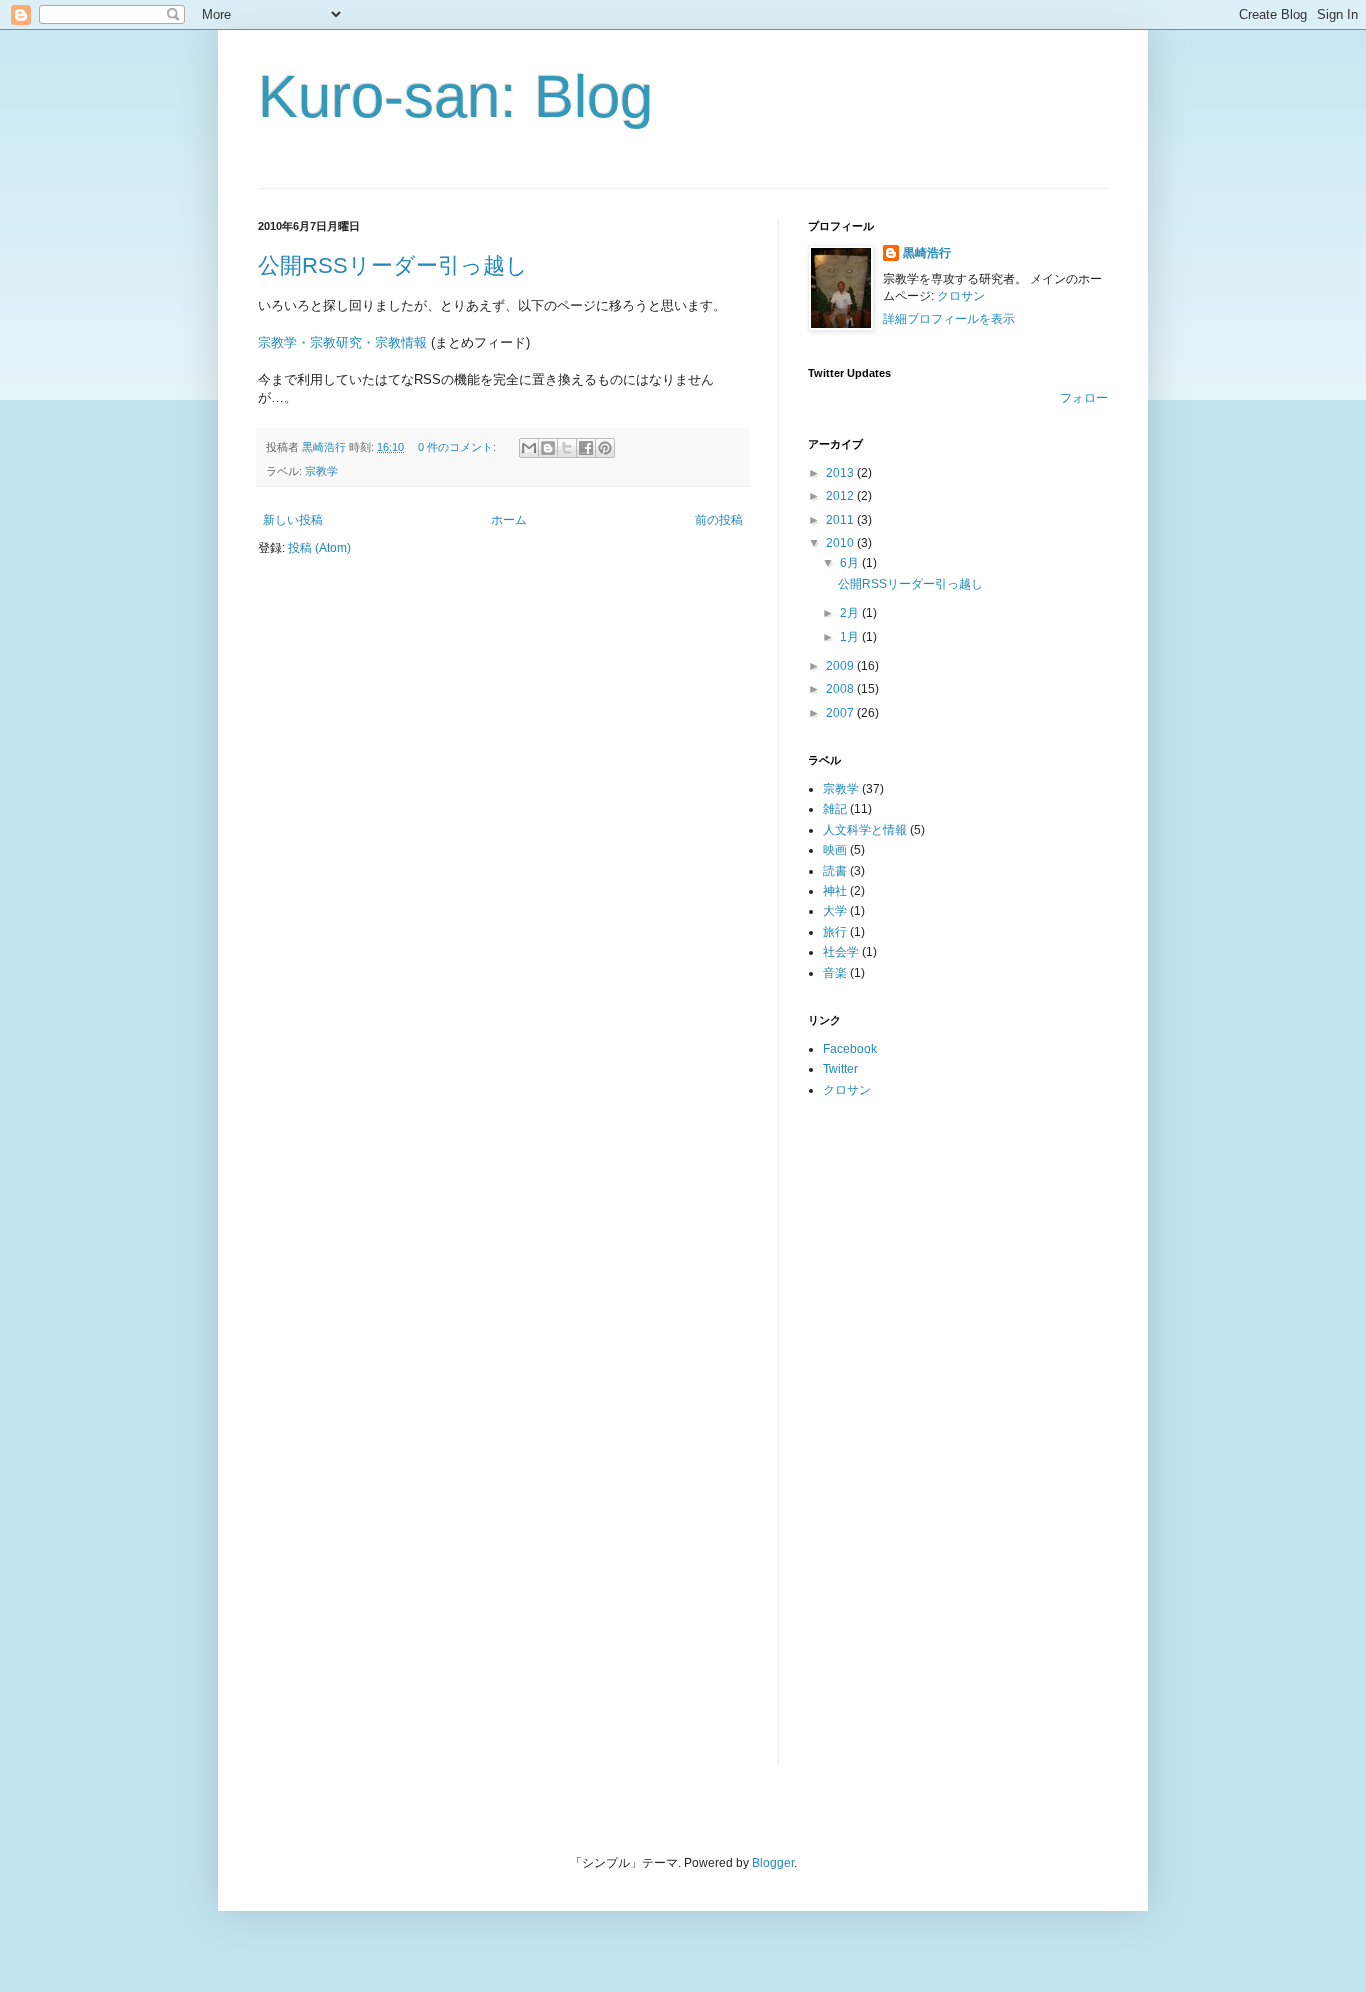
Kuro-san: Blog (455, 96)
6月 (851, 563)
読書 (835, 871)
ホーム (509, 520)
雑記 (835, 809)
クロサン (961, 296)
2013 (841, 473)
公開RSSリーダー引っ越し (393, 265)
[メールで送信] (529, 448)
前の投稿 (719, 520)
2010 (841, 543)
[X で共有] (567, 448)
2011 (841, 520)
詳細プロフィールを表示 (949, 319)
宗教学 (321, 471)
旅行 (835, 932)
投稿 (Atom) (319, 548)
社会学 (841, 952)
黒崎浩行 (927, 253)
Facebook (850, 1049)
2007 (841, 713)
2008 (841, 689)
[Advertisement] (888, 1430)
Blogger (773, 1863)
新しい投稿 (293, 520)
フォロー (1084, 398)
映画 (835, 850)
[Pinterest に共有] (605, 448)
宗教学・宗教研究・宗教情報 (342, 342)
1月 (851, 637)
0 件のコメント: (458, 447)
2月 (851, 613)
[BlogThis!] (548, 448)
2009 (841, 666)
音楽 (835, 973)
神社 (835, 891)
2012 (841, 496)
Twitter (840, 1069)
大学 (835, 911)
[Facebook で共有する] (586, 448)
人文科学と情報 (865, 830)
